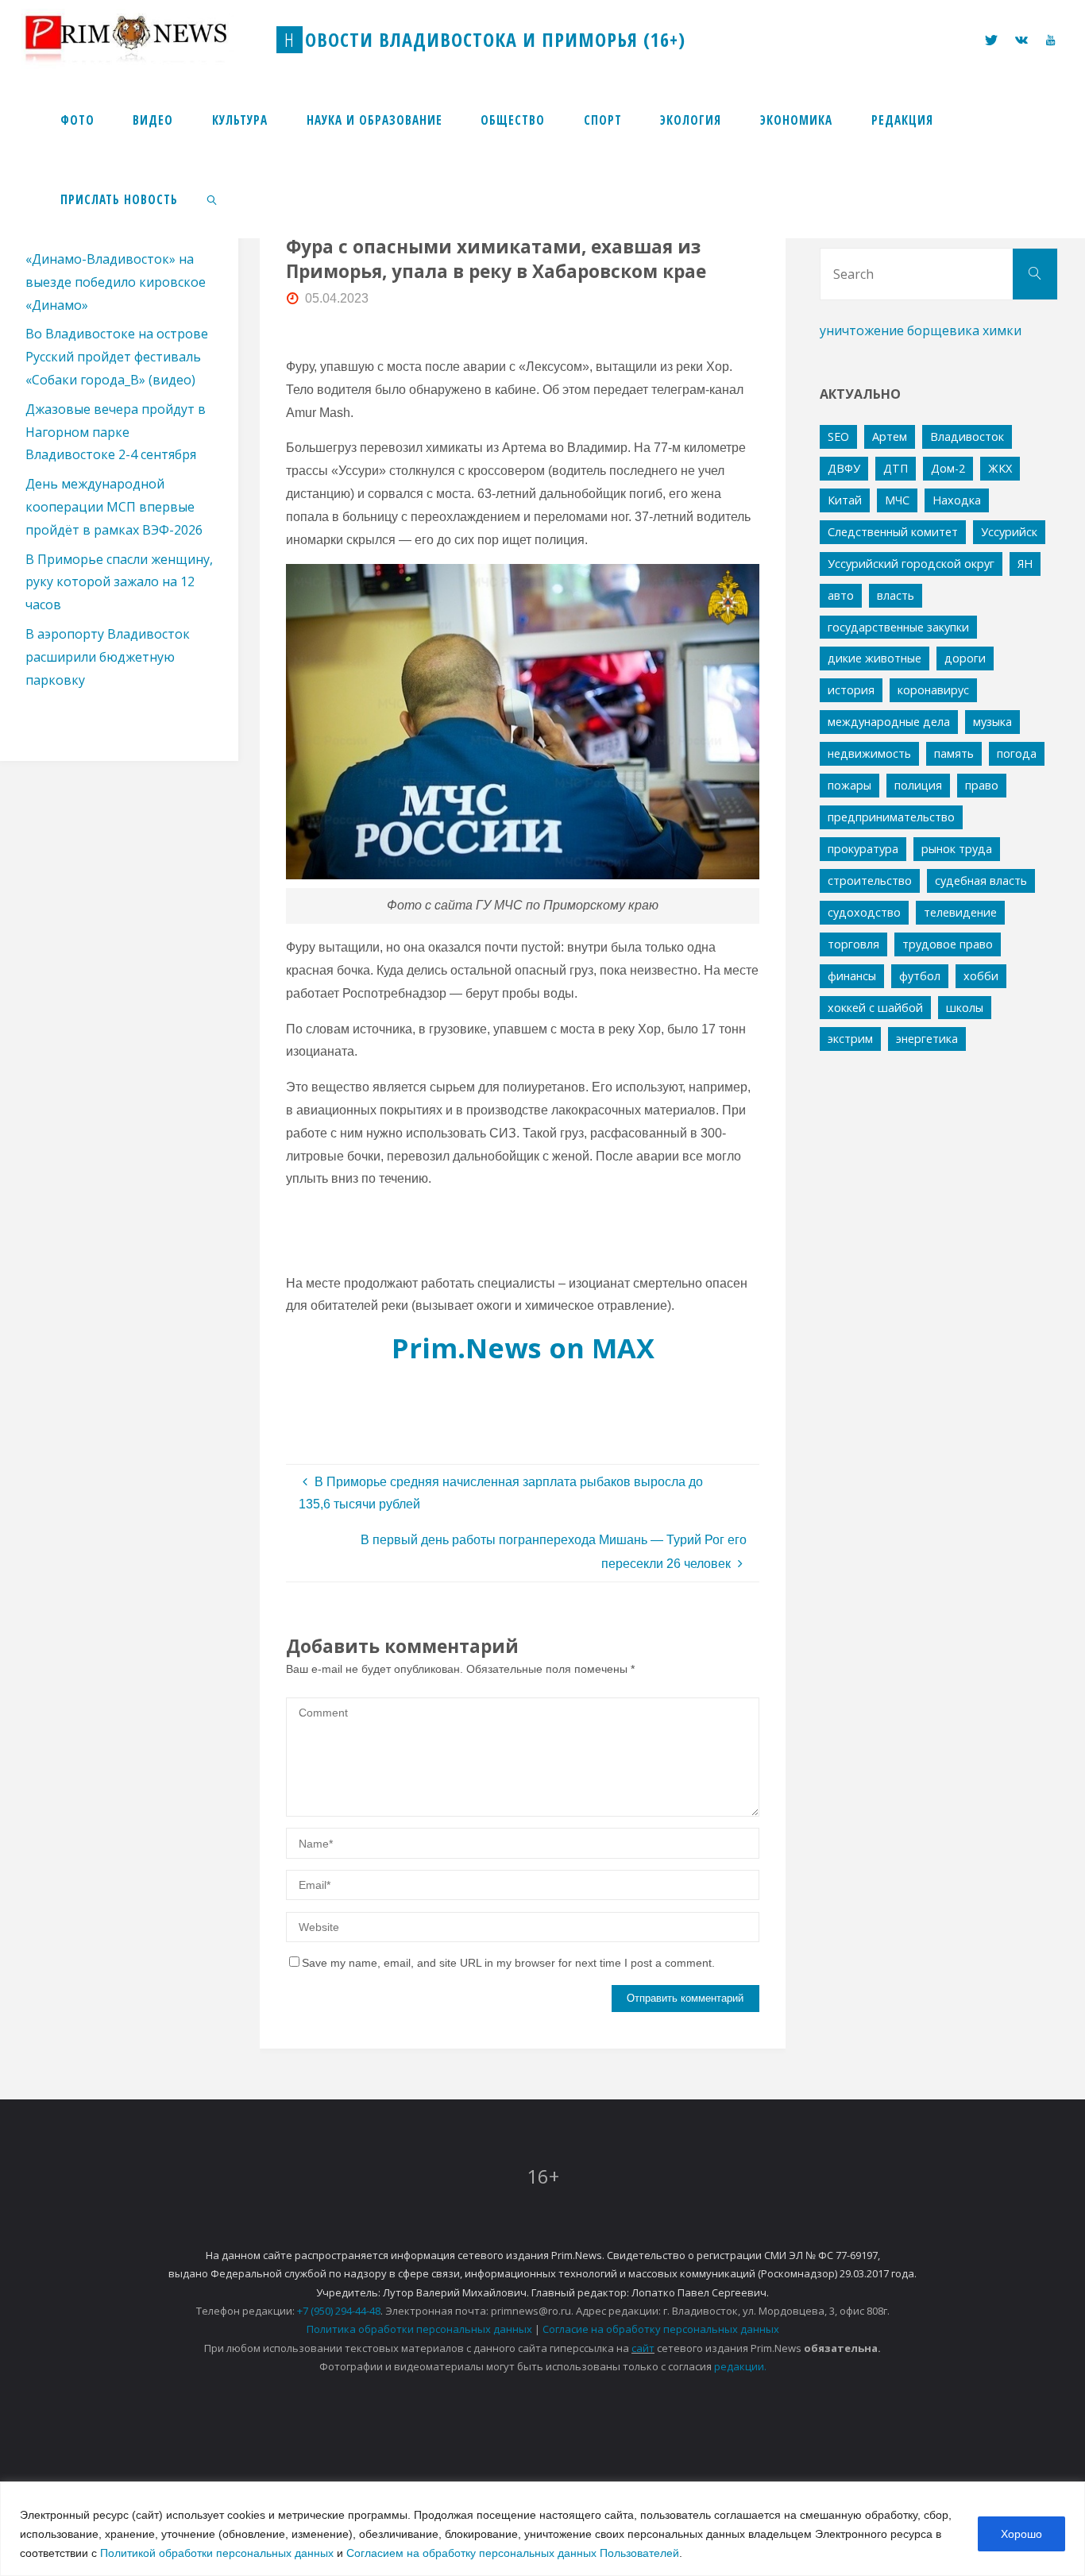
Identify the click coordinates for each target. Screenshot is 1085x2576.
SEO (838, 436)
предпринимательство (891, 817)
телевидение (960, 912)
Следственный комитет (893, 532)
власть (896, 595)
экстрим (850, 1039)
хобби (981, 976)
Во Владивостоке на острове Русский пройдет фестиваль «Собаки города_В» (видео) (117, 357)
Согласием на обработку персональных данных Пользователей (513, 2553)
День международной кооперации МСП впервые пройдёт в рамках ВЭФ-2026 (114, 507)
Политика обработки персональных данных (419, 2329)
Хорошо (1021, 2534)
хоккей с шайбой (875, 1008)
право (982, 785)
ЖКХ (1000, 468)
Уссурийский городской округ (911, 564)
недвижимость (869, 753)
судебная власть (981, 881)
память (954, 753)
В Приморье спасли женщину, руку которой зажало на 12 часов (119, 582)
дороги (965, 658)
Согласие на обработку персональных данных (661, 2329)
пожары (849, 785)
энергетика (927, 1039)
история (851, 690)
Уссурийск (1009, 532)
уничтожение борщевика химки (921, 330)
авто (841, 595)
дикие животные (875, 658)
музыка (992, 722)
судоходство (864, 912)
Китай (845, 500)
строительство (870, 881)
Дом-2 (948, 468)
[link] (213, 199)
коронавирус (933, 690)
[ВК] (1021, 40)
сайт (643, 2348)
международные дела (889, 722)
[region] (542, 2529)
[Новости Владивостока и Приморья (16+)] (142, 39)
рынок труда (957, 849)
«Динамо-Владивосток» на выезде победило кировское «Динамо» (116, 282)
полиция (918, 785)
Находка (957, 500)
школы (965, 1008)
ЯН (1025, 564)
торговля (853, 944)
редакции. (740, 2366)
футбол (920, 976)
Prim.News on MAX (523, 1348)
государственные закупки (898, 627)
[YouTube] (1050, 40)
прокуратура (863, 849)
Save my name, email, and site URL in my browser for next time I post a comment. (508, 1963)
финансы (852, 976)
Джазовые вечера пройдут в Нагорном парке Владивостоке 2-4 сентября (116, 432)
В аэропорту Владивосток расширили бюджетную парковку (108, 657)
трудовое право (948, 944)
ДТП (896, 468)
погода (1017, 753)
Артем (890, 436)
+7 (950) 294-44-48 (339, 2311)
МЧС (897, 500)
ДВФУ (844, 468)
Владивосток (967, 436)
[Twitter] (991, 40)
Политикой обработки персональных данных (217, 2553)
